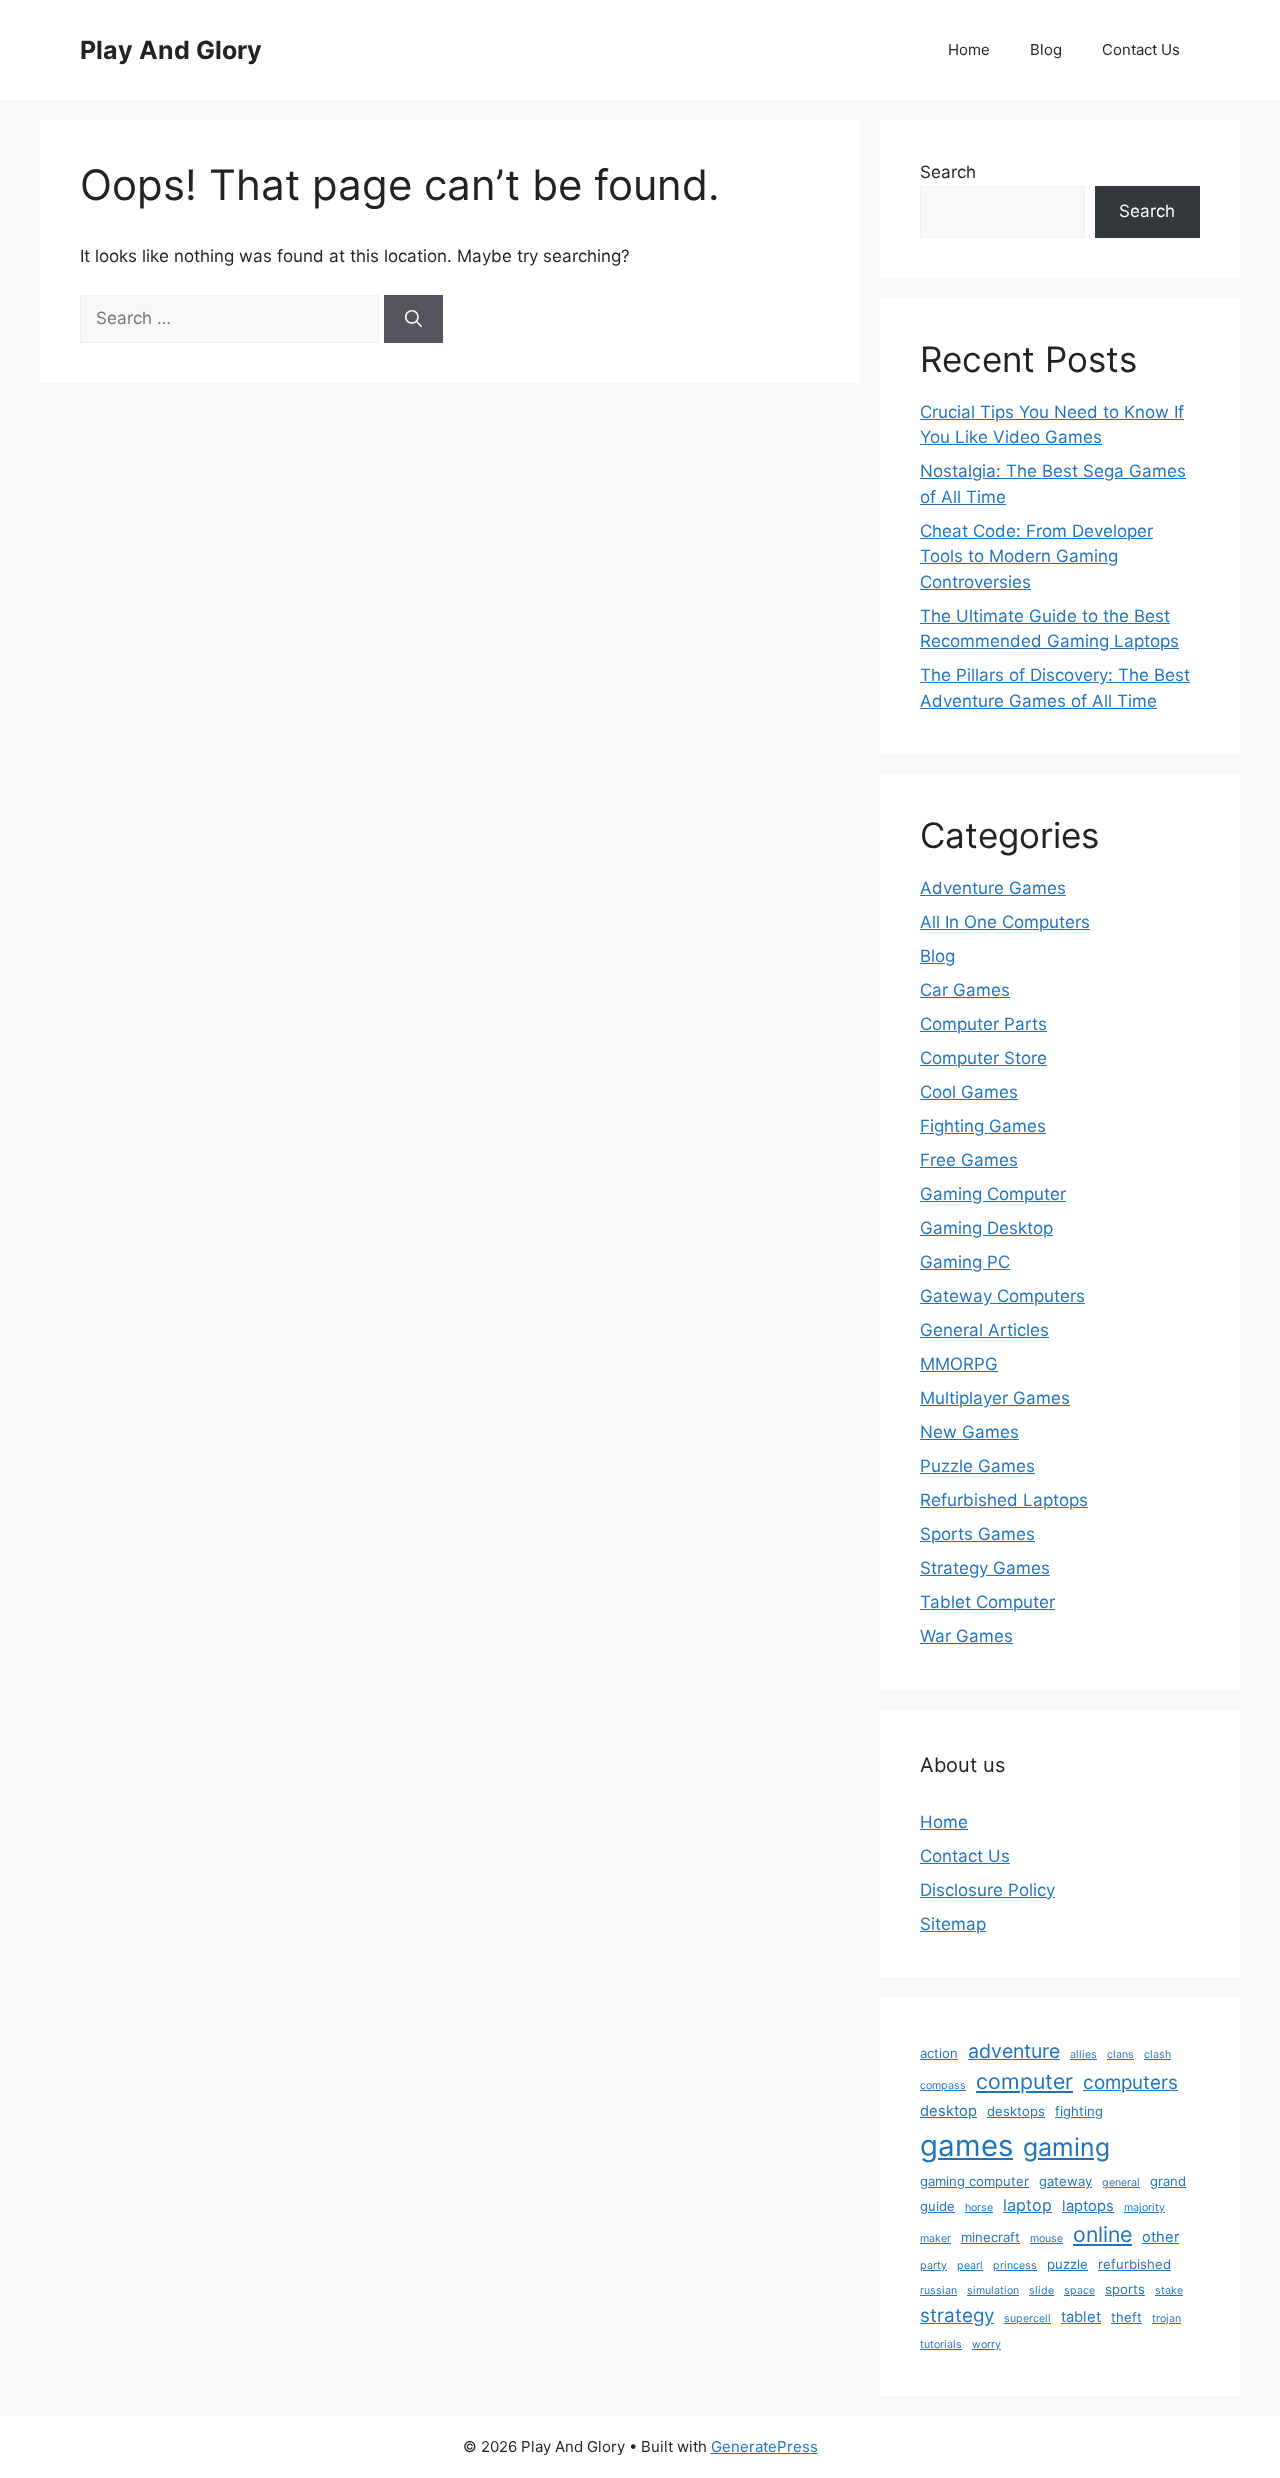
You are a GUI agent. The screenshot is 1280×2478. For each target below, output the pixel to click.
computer (1024, 2081)
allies (1083, 2054)
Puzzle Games (977, 1466)
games (966, 2145)
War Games (966, 1636)
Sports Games (977, 1534)
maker (935, 2238)
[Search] (413, 319)
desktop (948, 2111)
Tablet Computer (987, 1602)
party (933, 2265)
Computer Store (983, 1058)
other (1160, 2237)
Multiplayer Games (995, 1398)
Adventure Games (993, 888)
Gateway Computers (1002, 1296)
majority (1144, 2207)
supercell (1027, 2318)
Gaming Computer (993, 1194)
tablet (1081, 2317)
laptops (1088, 2206)
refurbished (1134, 2264)
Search (948, 172)
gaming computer (974, 2181)
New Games (969, 1432)
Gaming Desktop (986, 1228)
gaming (1066, 2147)
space (1079, 2290)
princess (1015, 2265)
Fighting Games (983, 1126)
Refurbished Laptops (1004, 1500)
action (939, 2053)
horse (979, 2207)
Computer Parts (983, 1024)
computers (1130, 2082)
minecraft (990, 2237)
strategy (957, 2315)
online (1102, 2234)
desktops (1016, 2111)
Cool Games (969, 1092)
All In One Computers (1005, 922)
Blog (1046, 49)
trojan (1166, 2318)
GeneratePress (764, 2446)
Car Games (965, 990)
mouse (1046, 2238)
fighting (1079, 2111)
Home (969, 49)
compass (943, 2085)
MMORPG (959, 1364)
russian (938, 2290)
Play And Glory (171, 50)
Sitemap (953, 1924)
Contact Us (1141, 49)
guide (937, 2206)
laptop (1027, 2205)
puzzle (1067, 2264)
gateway (1065, 2181)
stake (1169, 2290)
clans (1120, 2054)
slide (1041, 2290)
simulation (993, 2290)
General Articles (984, 1330)
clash (1157, 2054)
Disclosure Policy (987, 1890)
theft (1126, 2317)
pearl (970, 2265)
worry (986, 2344)
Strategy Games (985, 1568)
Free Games (969, 1160)
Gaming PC (965, 1262)
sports (1125, 2289)
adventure (1014, 2051)
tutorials (941, 2344)
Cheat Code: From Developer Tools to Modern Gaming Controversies (1036, 556)
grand (1168, 2181)
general (1121, 2182)
